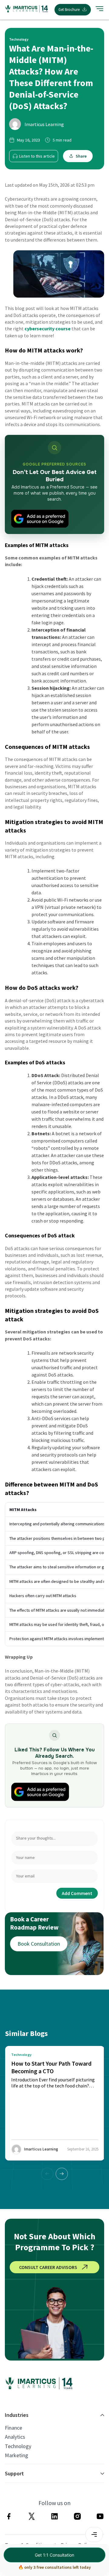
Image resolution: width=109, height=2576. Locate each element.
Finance (13, 2428)
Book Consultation (39, 1944)
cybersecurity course (48, 329)
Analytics (15, 2437)
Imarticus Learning (44, 124)
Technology (18, 2446)
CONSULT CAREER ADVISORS (48, 2267)
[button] (62, 2174)
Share (81, 156)
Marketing (17, 2455)
